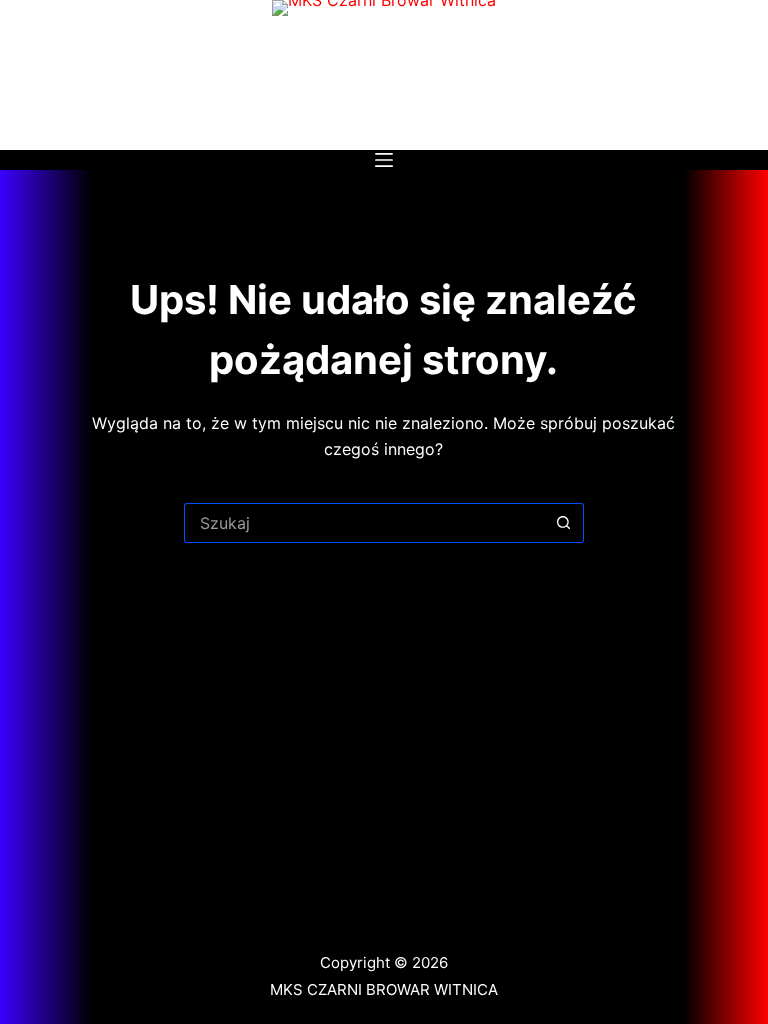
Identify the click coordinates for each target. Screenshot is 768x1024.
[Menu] (384, 160)
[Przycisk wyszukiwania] (564, 523)
